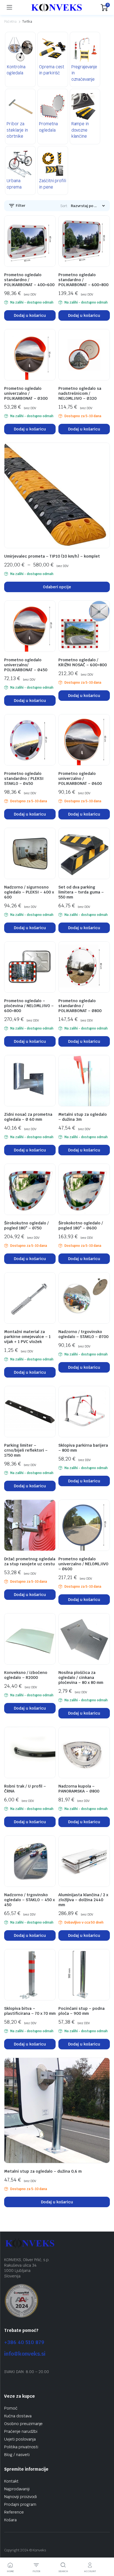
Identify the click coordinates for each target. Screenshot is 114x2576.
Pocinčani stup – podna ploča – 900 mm (81, 2011)
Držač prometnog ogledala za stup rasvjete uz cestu (30, 1561)
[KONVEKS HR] (56, 7)
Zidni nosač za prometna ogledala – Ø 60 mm (28, 1117)
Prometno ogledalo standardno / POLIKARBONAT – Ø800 (80, 1006)
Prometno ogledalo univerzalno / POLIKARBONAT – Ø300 (26, 393)
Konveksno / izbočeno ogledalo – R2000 (26, 1675)
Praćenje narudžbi (21, 2431)
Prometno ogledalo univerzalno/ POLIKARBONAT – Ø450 (26, 665)
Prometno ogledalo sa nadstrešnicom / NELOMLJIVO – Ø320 (80, 393)
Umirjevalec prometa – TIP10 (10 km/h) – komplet (52, 556)
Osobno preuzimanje (23, 2424)
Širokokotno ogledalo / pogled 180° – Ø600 (81, 1226)
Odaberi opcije (57, 587)
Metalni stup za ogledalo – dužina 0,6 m (43, 2171)
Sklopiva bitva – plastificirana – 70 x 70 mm (30, 2011)
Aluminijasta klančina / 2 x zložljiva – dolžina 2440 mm (83, 1900)
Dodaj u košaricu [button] (30, 315)
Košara (10, 2520)
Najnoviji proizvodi (20, 2497)
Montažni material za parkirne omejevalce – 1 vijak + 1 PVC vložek (27, 1337)
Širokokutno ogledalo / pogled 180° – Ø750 (26, 1226)
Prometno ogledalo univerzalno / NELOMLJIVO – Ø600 (83, 1564)
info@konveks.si (25, 2354)
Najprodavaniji (17, 2489)
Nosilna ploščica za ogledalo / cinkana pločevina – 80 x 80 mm (81, 1678)
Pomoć (11, 2408)
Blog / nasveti (17, 2455)
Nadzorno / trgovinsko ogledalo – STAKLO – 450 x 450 (29, 1900)
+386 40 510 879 (24, 2342)
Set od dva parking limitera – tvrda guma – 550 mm (81, 892)
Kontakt (11, 2481)
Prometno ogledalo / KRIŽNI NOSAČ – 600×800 (83, 662)
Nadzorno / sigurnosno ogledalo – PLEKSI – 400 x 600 (29, 892)
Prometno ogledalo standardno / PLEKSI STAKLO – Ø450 (24, 778)
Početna (10, 22)
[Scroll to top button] (105, 2551)
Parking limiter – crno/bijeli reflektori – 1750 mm (26, 1450)
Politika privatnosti (21, 2447)
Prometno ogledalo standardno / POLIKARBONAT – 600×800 (83, 280)
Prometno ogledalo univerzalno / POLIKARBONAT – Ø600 (80, 778)
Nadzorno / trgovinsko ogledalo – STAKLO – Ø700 (83, 1334)
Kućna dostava (18, 2416)
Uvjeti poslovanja (20, 2439)
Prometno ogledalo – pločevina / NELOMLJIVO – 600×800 (29, 1006)
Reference (14, 2512)
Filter (20, 206)
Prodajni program (20, 2504)
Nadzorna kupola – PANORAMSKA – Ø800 (79, 1789)
